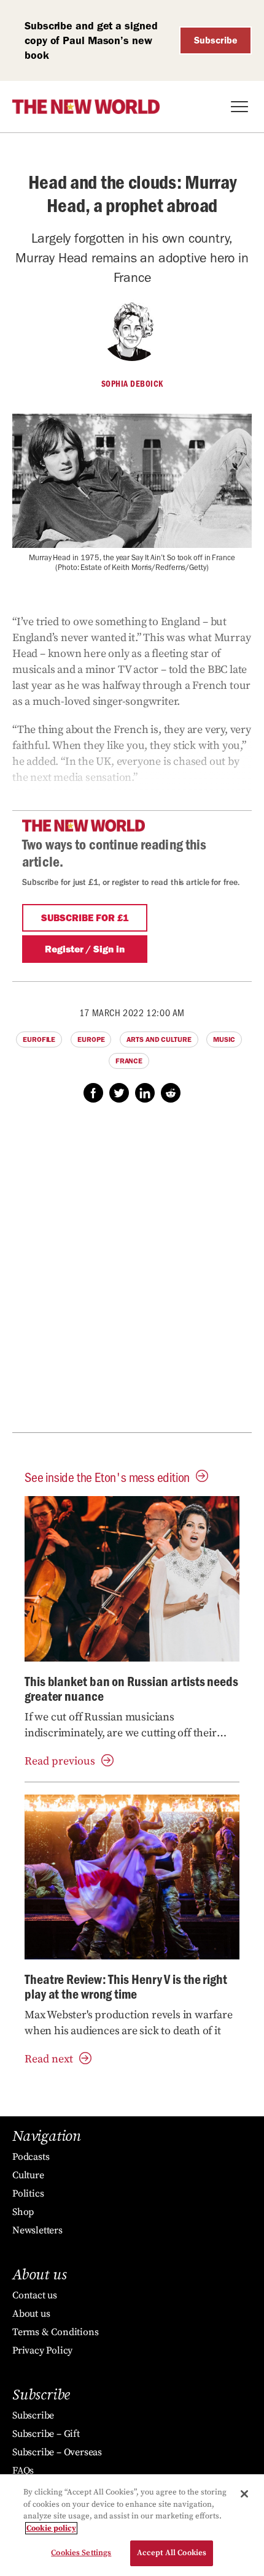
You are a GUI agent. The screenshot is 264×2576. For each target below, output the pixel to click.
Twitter (119, 1093)
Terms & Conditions (55, 2332)
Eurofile (39, 1039)
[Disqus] (132, 1274)
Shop (23, 2212)
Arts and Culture (159, 1039)
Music (224, 1039)
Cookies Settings (81, 2553)
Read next (49, 2059)
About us (31, 2314)
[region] (132, 2525)
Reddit (171, 1093)
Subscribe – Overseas (57, 2452)
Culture (28, 2175)
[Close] (244, 2494)
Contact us (35, 2295)
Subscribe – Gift (46, 2434)
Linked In (145, 1093)
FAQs (23, 2471)
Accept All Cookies (172, 2553)
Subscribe (216, 40)
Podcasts (31, 2157)
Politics (28, 2194)
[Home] (86, 107)
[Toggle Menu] (239, 107)
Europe (91, 1039)
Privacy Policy (42, 2350)
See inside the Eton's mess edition (107, 1477)
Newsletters (37, 2230)
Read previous (60, 1761)
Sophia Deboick (132, 384)
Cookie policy (51, 2528)
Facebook (93, 1093)
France (129, 1061)
